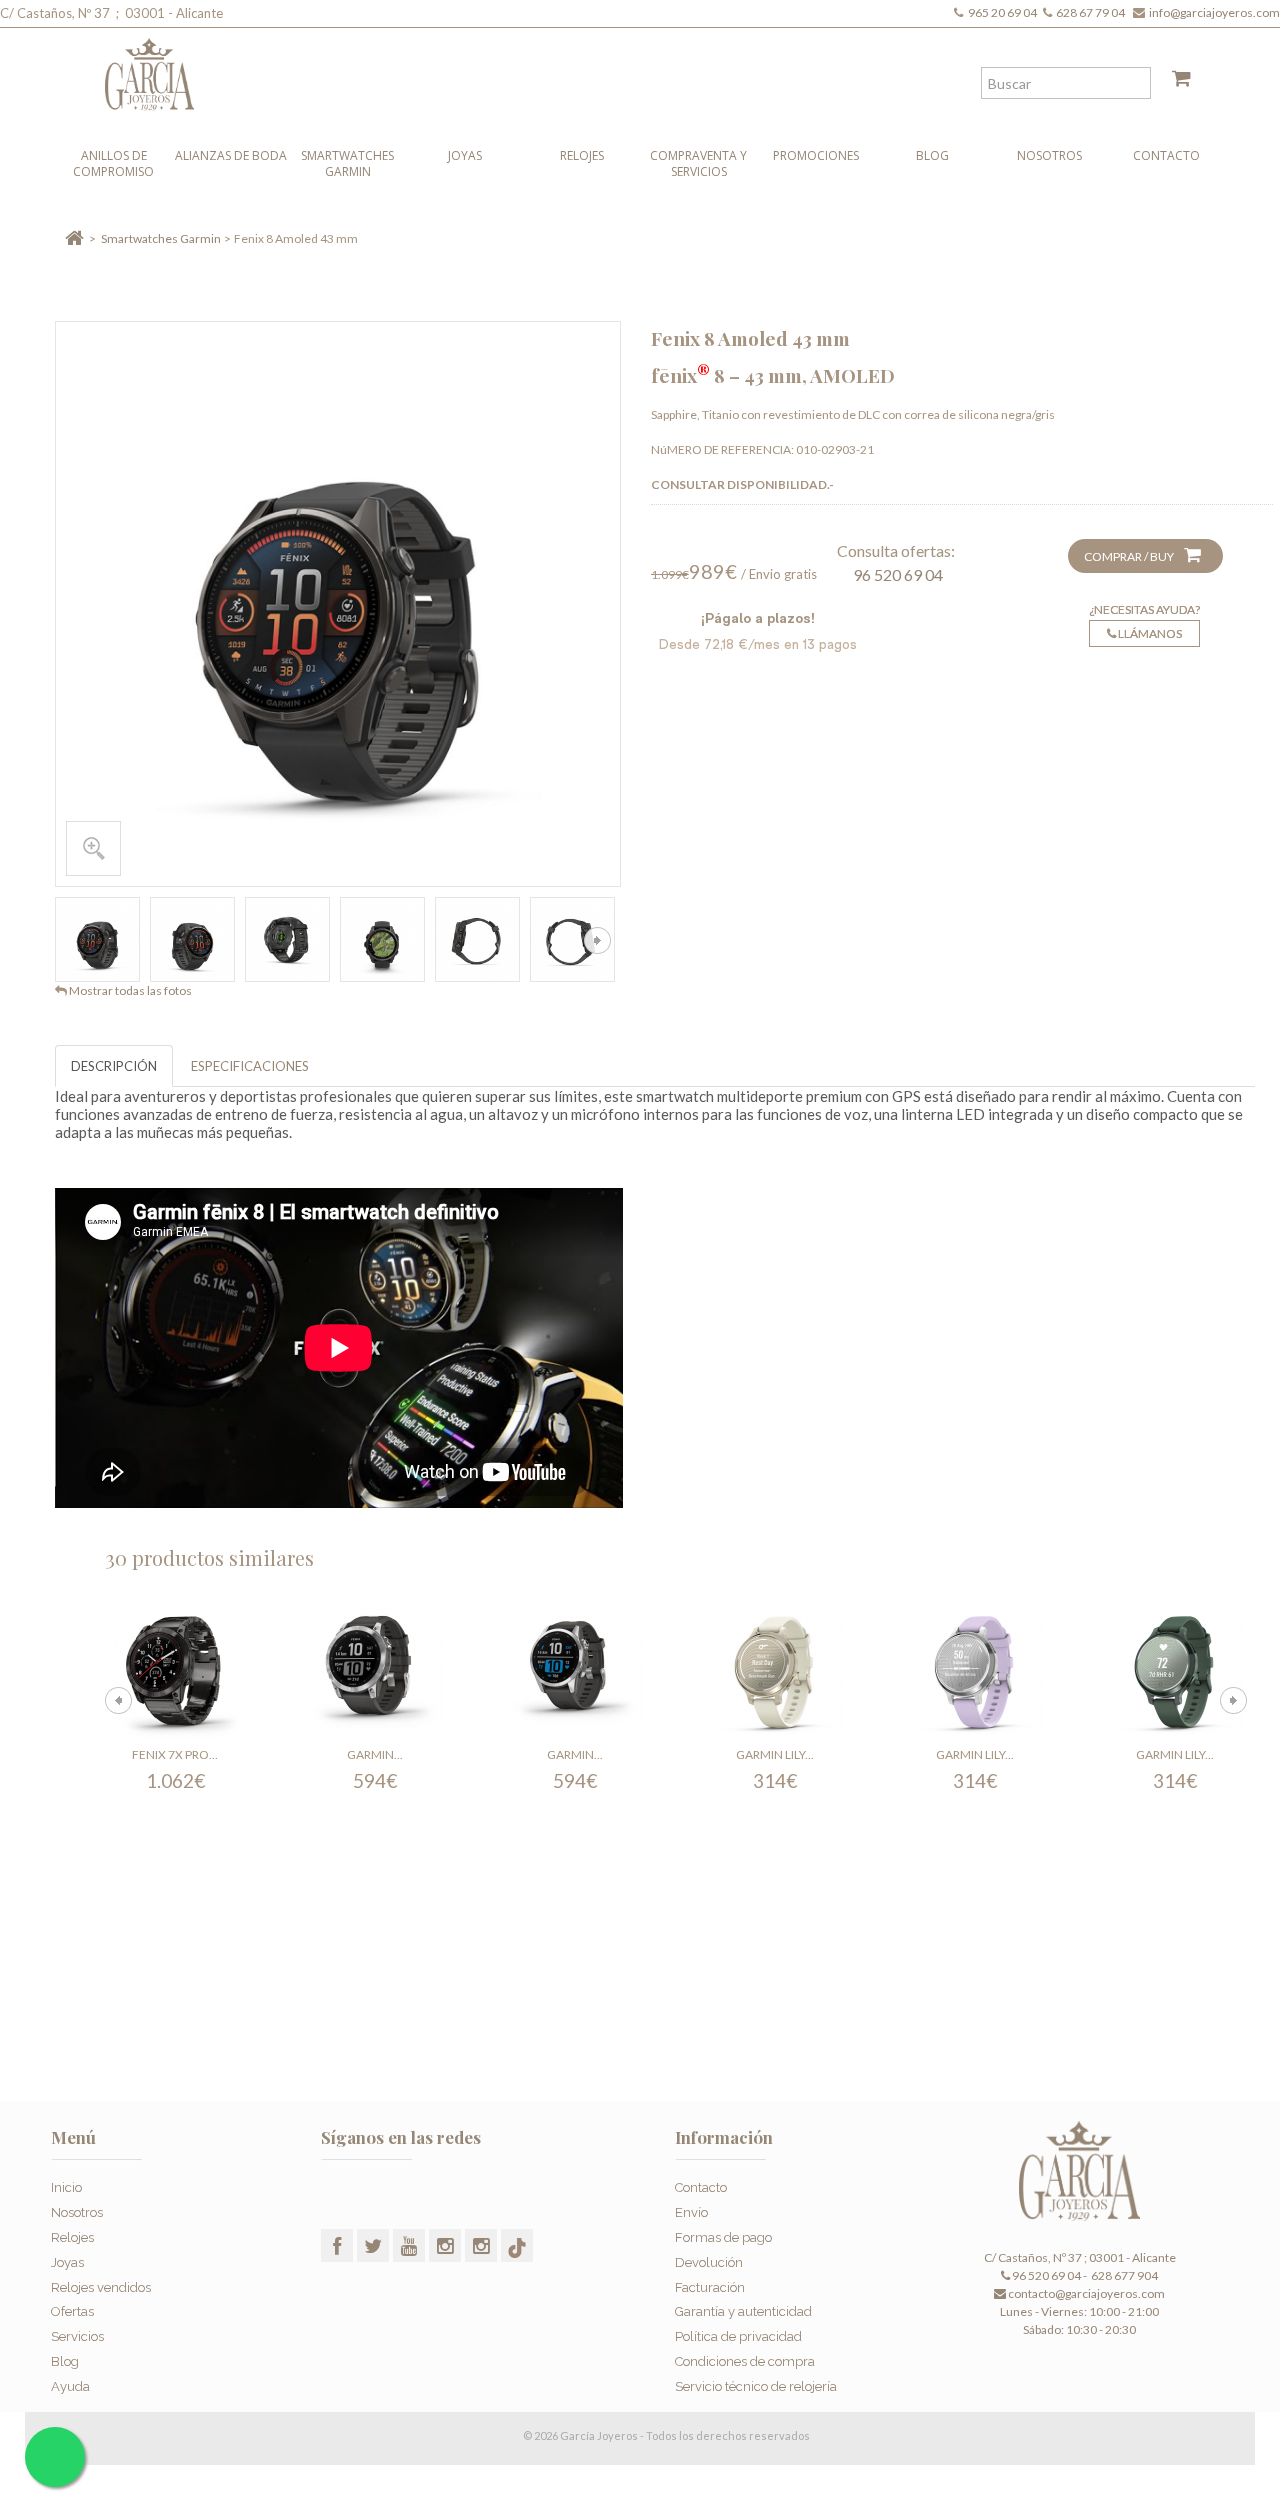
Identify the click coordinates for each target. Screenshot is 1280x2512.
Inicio (66, 2187)
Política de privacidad (738, 2336)
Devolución (709, 2262)
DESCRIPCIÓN (114, 1066)
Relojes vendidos (101, 2287)
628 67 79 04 (1092, 12)
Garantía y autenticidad (743, 2311)
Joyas (465, 155)
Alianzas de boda (231, 155)
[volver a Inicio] (74, 238)
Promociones (816, 155)
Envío (691, 2212)
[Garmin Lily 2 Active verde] (1175, 1672)
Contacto (1166, 155)
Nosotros (1049, 155)
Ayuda (70, 2386)
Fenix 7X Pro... (175, 1754)
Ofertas (72, 2311)
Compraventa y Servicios (698, 163)
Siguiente (597, 940)
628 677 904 (1123, 2275)
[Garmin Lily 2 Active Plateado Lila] (975, 1672)
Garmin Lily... (775, 1754)
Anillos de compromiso (113, 163)
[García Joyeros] (600, 69)
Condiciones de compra (745, 2361)
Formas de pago (723, 2237)
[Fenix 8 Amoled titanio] (97, 939)
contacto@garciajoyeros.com (1086, 2293)
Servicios (77, 2336)
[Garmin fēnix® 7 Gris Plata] (375, 1672)
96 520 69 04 (898, 574)
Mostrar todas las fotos (130, 990)
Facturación (710, 2287)
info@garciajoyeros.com (1214, 12)
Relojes (582, 155)
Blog (932, 155)
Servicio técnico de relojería (756, 2386)
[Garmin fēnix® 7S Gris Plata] (575, 1672)
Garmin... (375, 1754)
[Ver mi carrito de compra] (1174, 82)
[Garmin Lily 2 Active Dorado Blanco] (775, 1672)
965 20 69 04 (1004, 12)
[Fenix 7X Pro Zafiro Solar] (175, 1672)
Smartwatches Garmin (347, 163)
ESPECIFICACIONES (250, 1066)
